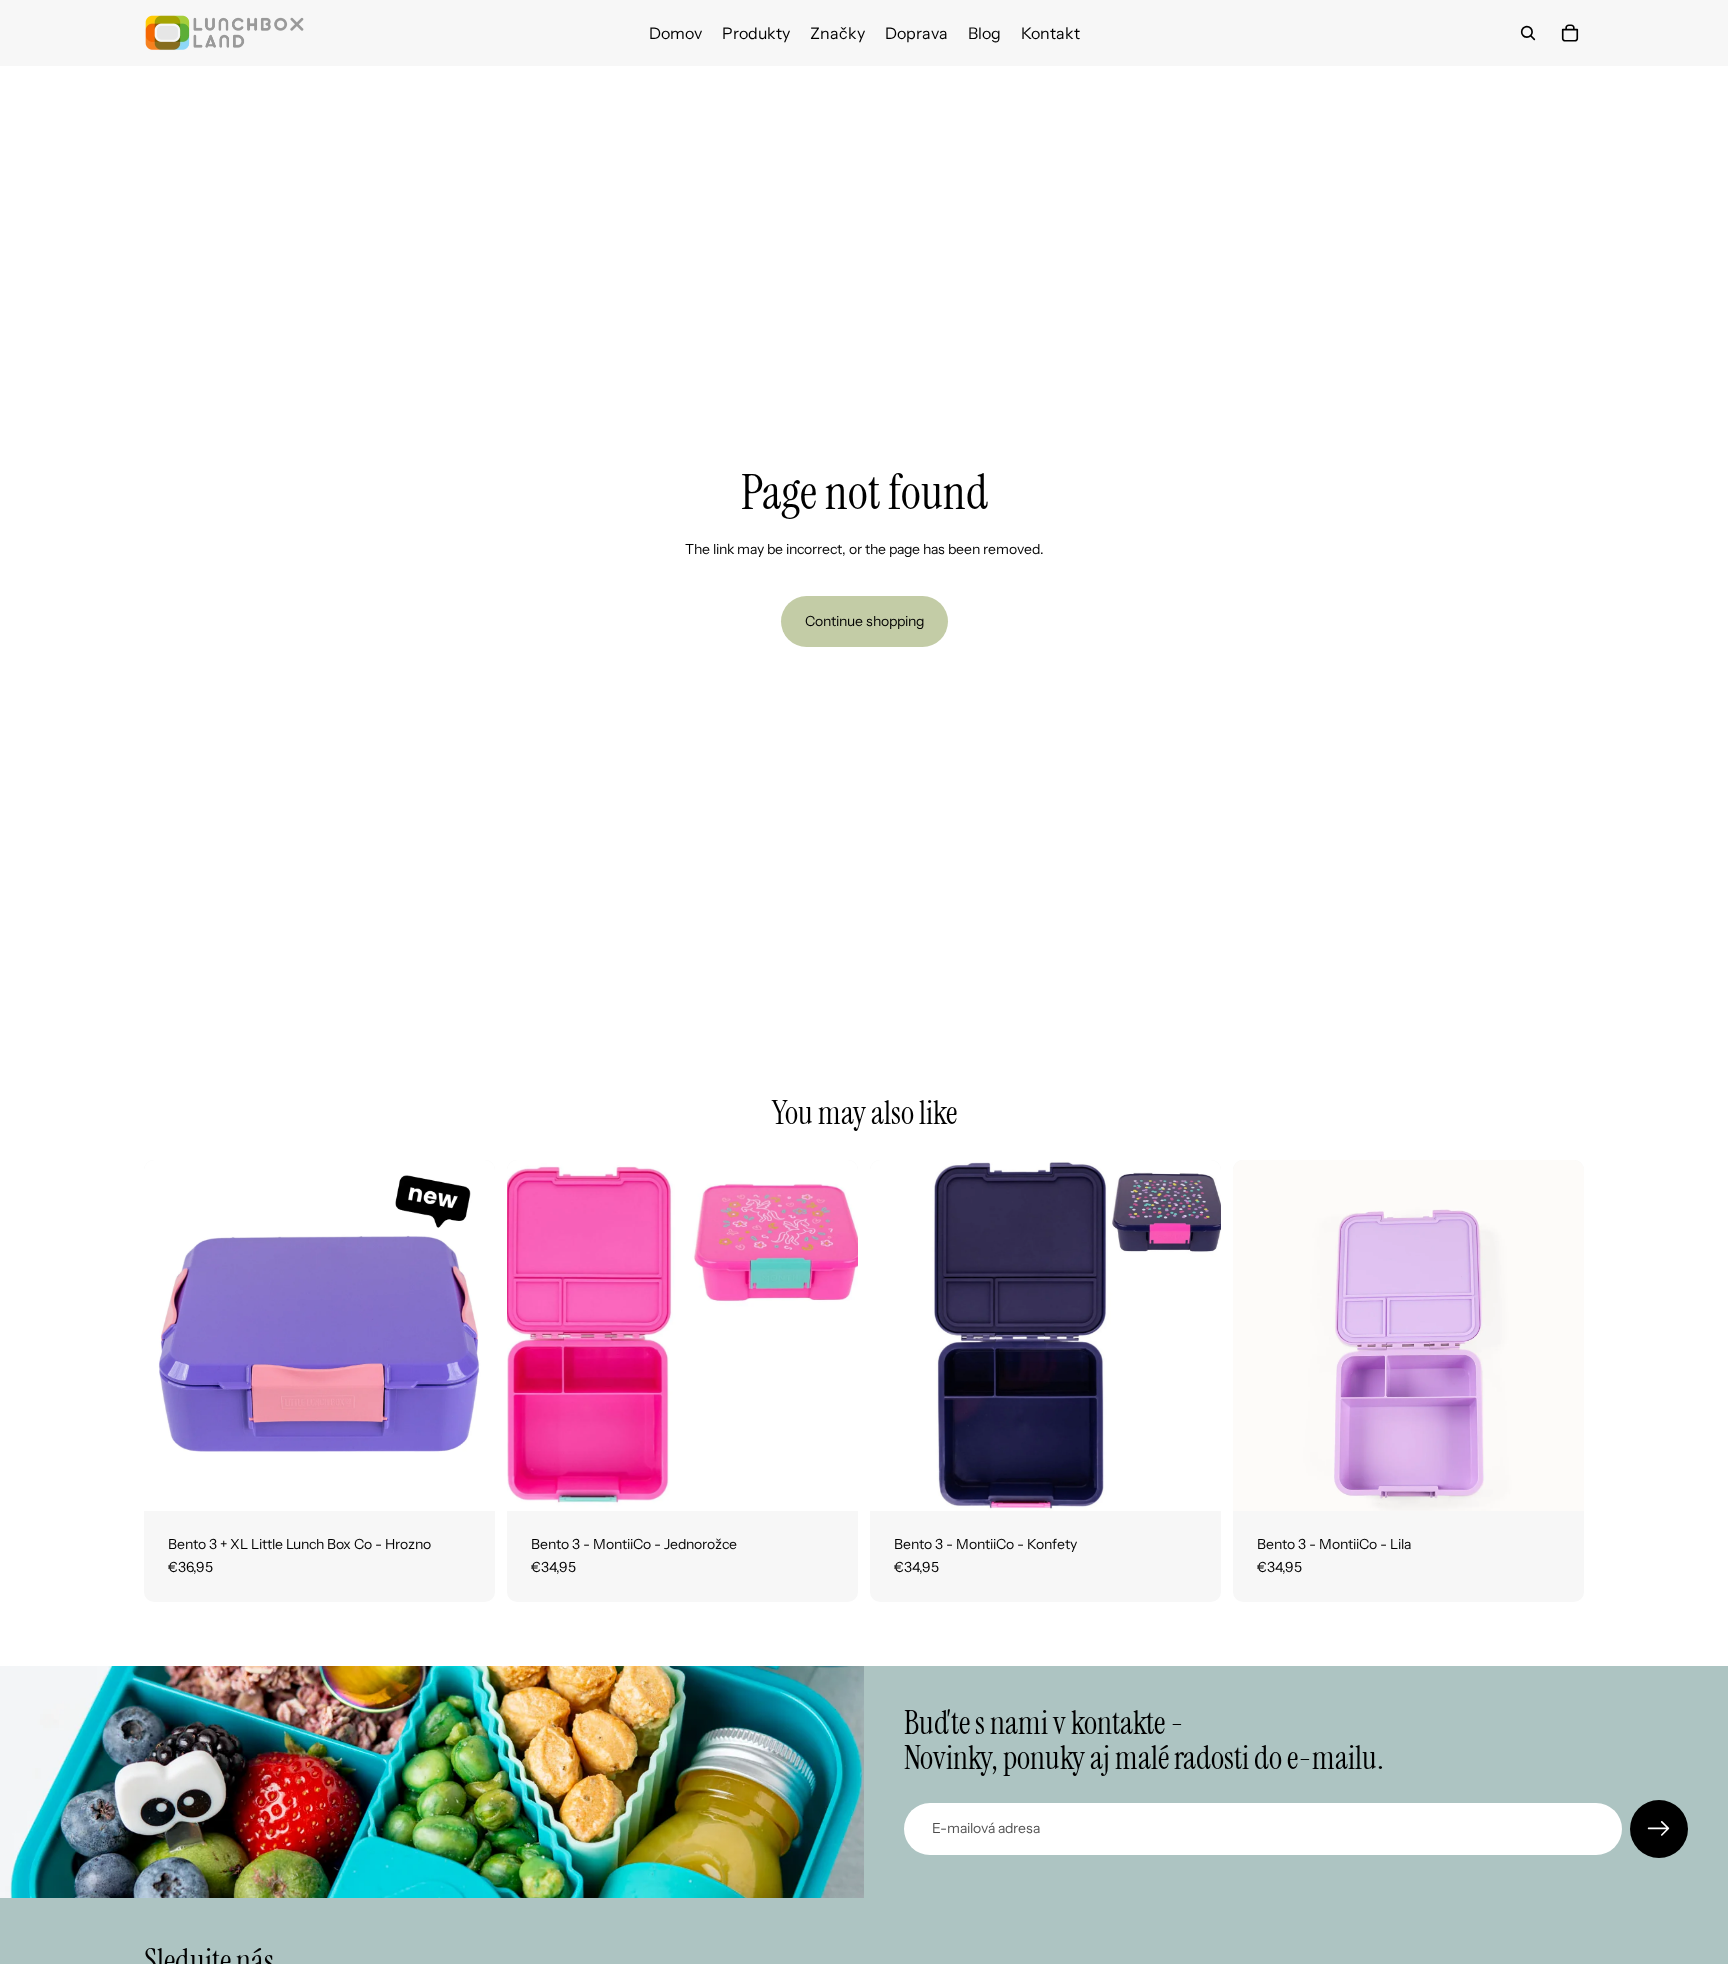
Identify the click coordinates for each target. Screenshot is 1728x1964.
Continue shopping (864, 621)
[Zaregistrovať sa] (1659, 1829)
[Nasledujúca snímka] (465, 1335)
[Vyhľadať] (1528, 33)
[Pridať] (464, 1480)
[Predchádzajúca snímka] (174, 1335)
